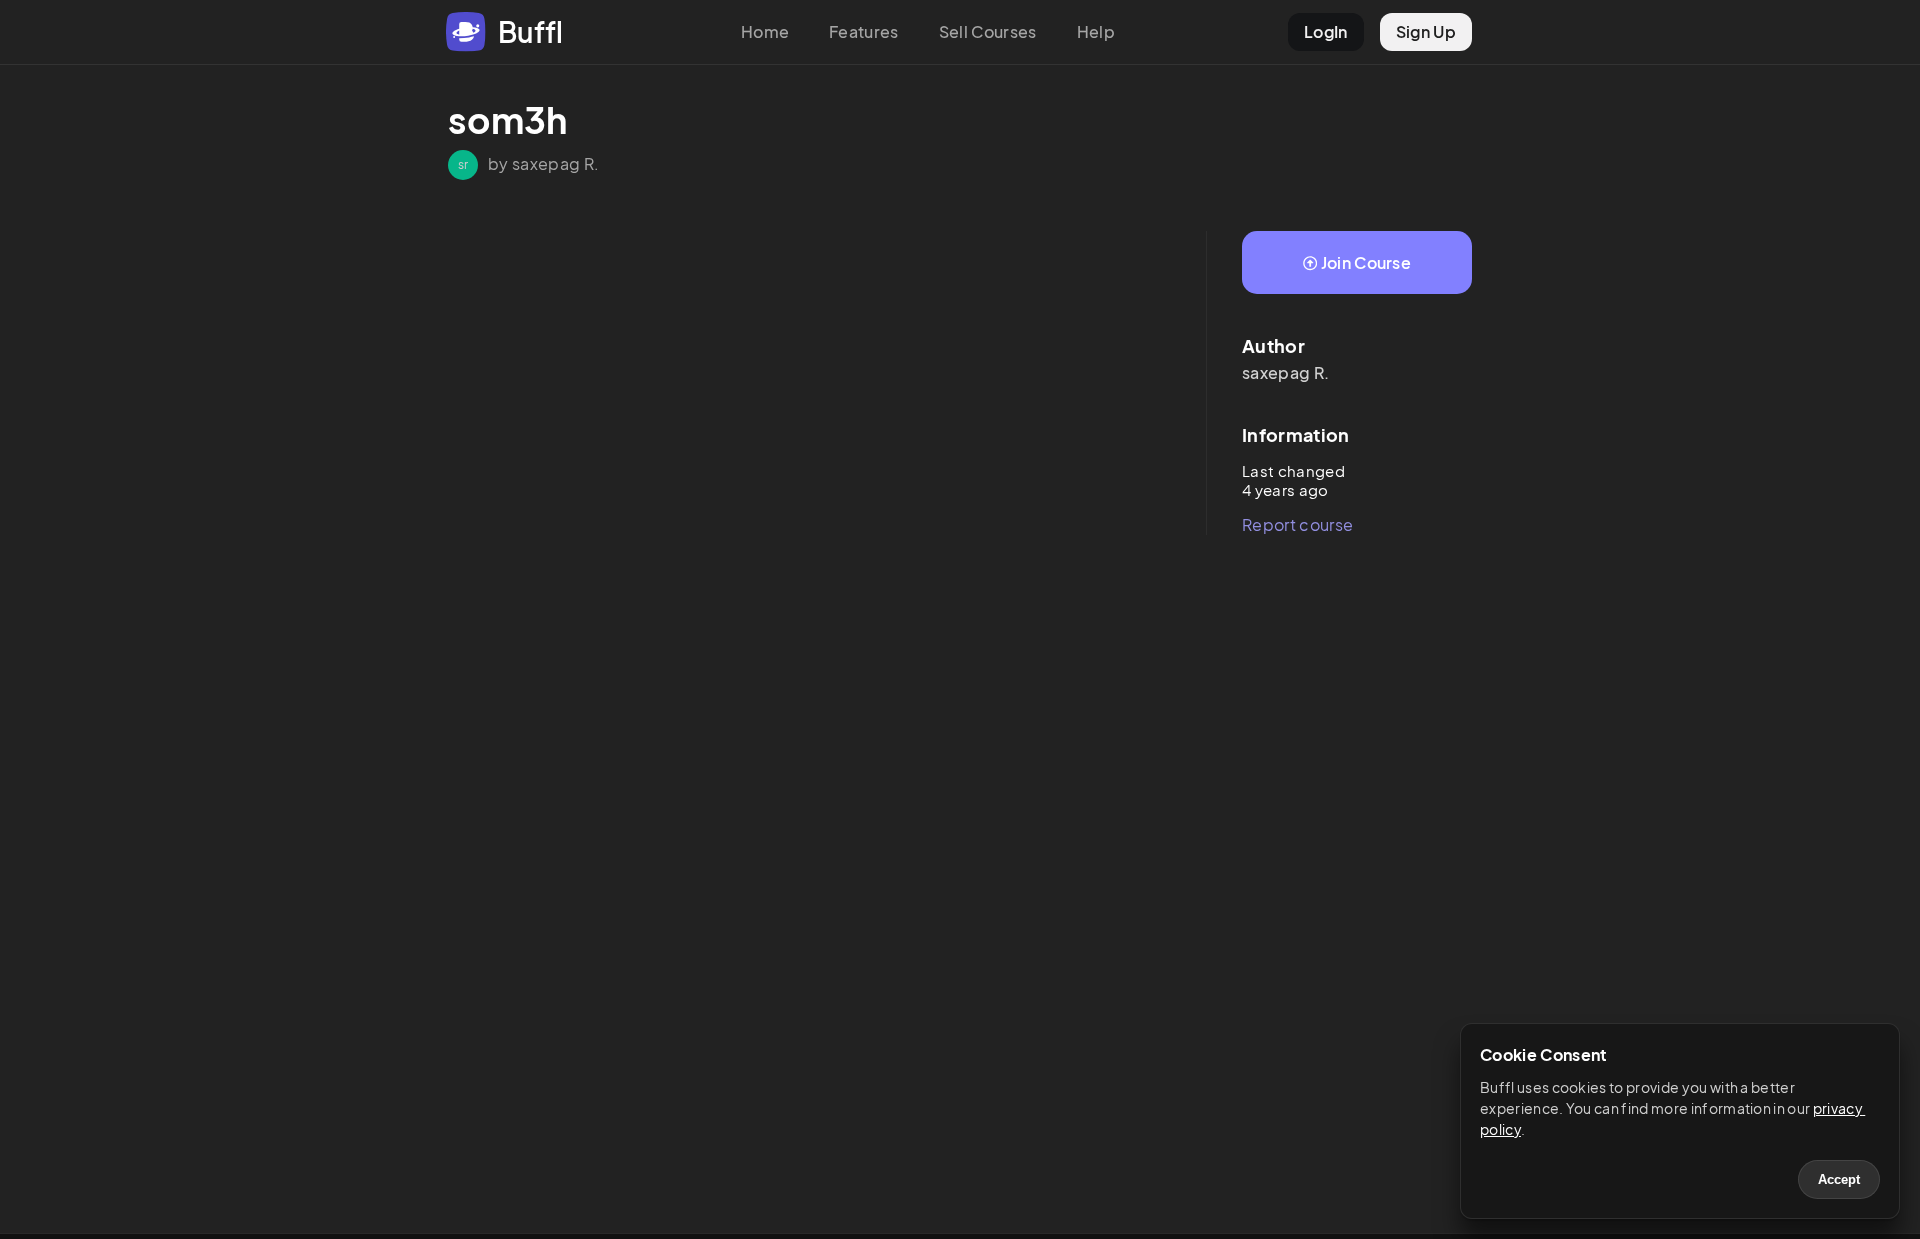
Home (765, 31)
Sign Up (1426, 31)
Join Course (1366, 262)
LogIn (1326, 31)
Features (864, 31)
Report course (1297, 524)
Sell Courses (988, 31)
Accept (1839, 1179)
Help (1096, 31)
